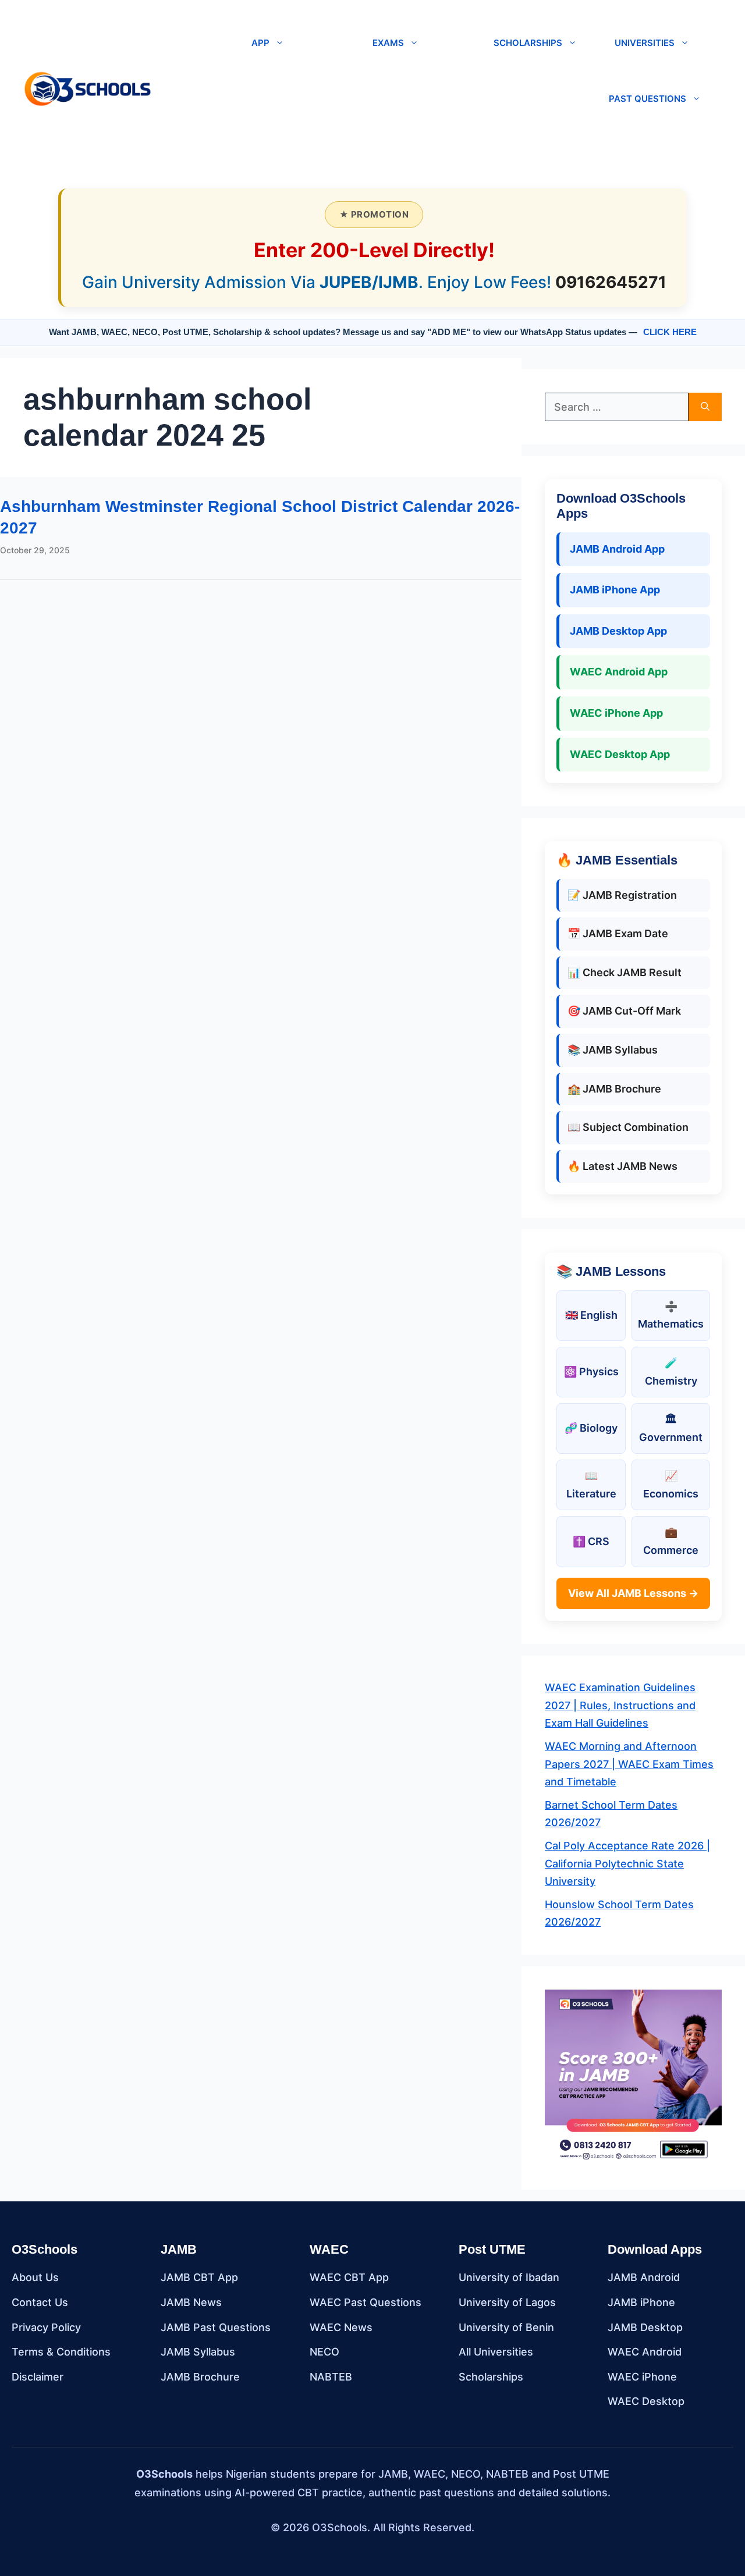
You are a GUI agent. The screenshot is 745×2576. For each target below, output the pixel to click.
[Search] (705, 407)
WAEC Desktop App (620, 754)
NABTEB (331, 2377)
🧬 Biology (591, 1428)
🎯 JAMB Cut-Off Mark (624, 1011)
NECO (324, 2352)
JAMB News (191, 2302)
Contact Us (40, 2302)
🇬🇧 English (591, 1315)
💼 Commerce (671, 1541)
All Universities (496, 2352)
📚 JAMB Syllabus (613, 1050)
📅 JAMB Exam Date (618, 933)
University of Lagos (507, 2302)
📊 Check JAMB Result (625, 972)
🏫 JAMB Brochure (614, 1089)
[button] (167, 88)
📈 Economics (671, 1485)
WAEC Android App (619, 672)
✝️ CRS (591, 1541)
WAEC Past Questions (366, 2302)
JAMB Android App (617, 549)
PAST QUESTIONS (648, 99)
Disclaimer (38, 2377)
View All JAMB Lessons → (633, 1593)
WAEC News (341, 2327)
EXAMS (388, 43)
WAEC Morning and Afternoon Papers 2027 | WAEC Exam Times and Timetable (629, 1764)
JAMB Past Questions (216, 2327)
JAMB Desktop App (618, 631)
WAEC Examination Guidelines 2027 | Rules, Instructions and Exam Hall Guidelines (620, 1705)
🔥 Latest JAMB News (622, 1166)
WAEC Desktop (646, 2401)
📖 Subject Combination (628, 1127)
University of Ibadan (509, 2277)
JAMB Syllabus (198, 2352)
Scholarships (491, 2377)
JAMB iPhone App (615, 590)
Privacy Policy (46, 2327)
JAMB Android (644, 2277)
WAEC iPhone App (616, 713)
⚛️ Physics (591, 1371)
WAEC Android (645, 2352)
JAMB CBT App (199, 2277)
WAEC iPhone (642, 2377)
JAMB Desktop (645, 2327)
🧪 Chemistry (671, 1372)
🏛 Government (671, 1428)
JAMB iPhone (641, 2302)
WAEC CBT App (349, 2277)
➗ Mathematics (671, 1315)
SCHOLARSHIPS (528, 43)
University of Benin (506, 2327)
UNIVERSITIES (645, 43)
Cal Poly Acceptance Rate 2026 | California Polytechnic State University (627, 1863)
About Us (35, 2277)
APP (260, 43)
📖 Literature (591, 1485)
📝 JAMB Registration (622, 895)
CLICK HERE (670, 332)
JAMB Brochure (200, 2377)
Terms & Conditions (61, 2352)
